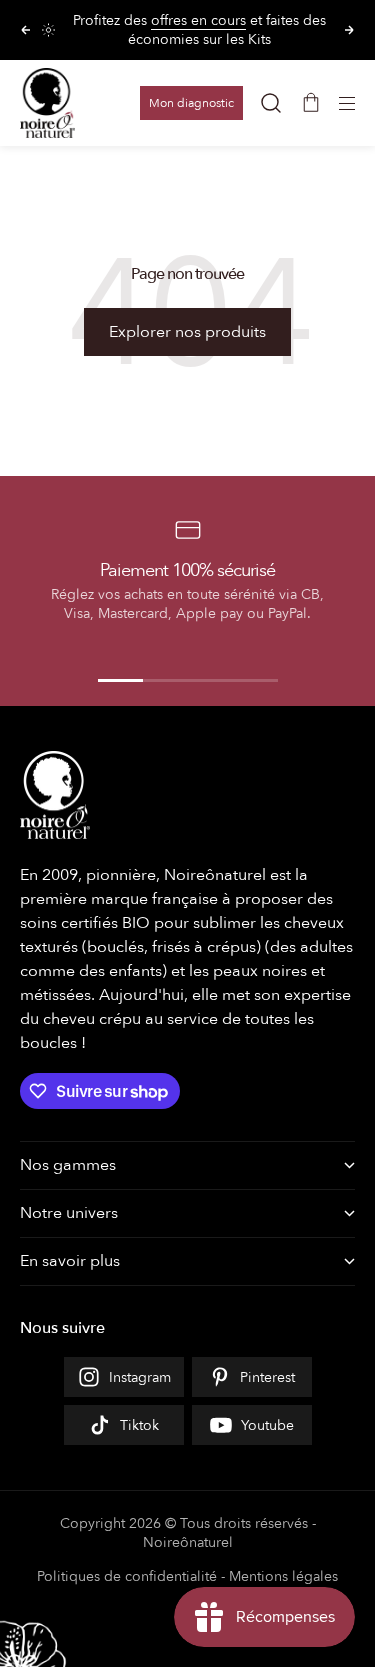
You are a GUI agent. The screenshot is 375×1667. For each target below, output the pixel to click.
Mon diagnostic (191, 103)
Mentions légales (283, 1576)
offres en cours (198, 20)
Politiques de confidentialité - (131, 1576)
